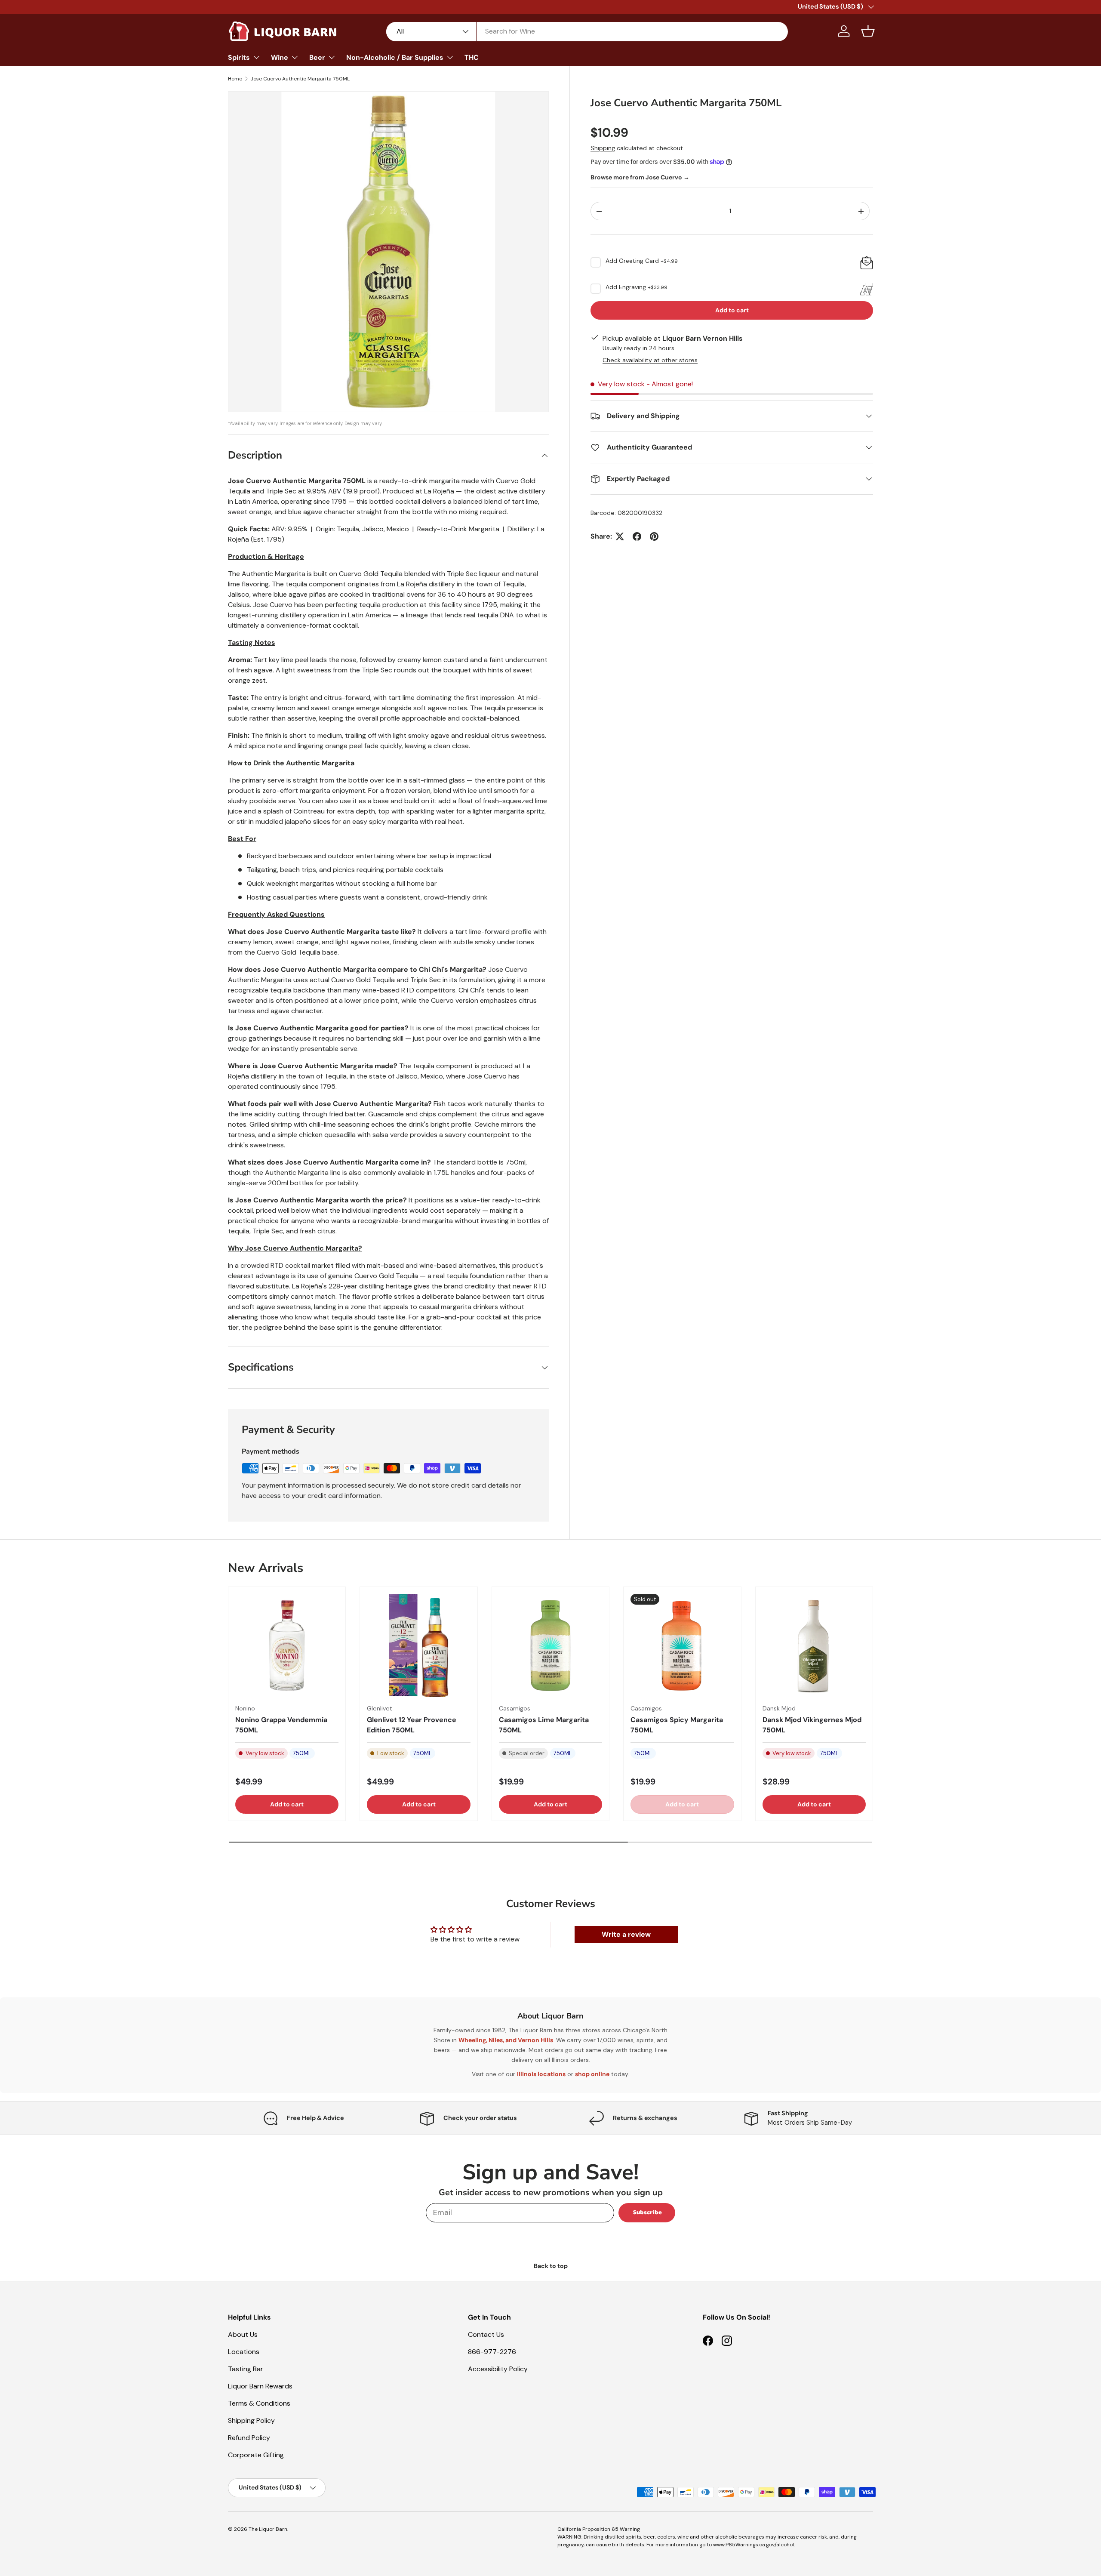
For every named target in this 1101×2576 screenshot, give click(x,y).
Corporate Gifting (256, 2455)
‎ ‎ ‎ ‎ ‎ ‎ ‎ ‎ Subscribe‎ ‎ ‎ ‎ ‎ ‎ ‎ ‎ (647, 2212)
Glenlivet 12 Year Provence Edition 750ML (412, 1725)
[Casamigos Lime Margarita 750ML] (550, 1645)
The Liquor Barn (268, 2529)
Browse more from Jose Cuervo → (640, 177)
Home (235, 79)
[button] (868, 31)
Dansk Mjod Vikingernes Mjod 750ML (812, 1725)
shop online (592, 2074)
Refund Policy (249, 2438)
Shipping (603, 148)
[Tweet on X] (620, 536)
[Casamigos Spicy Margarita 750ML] (682, 1645)
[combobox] (587, 31)
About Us (243, 2334)
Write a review (626, 1934)
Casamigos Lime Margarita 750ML (544, 1725)
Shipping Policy (251, 2420)
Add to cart (732, 310)
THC (472, 57)
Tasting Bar (246, 2369)
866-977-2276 (492, 2352)
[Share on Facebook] (637, 536)
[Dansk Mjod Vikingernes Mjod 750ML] (814, 1645)
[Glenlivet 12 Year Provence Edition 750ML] (418, 1645)
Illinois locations (541, 2074)
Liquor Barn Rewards (260, 2386)
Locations (244, 2352)
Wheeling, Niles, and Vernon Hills (506, 2040)
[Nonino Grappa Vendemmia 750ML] (287, 1645)
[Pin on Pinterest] (654, 536)
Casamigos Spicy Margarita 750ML (677, 1725)
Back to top (551, 2266)
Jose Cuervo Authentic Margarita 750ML (300, 79)
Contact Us (486, 2334)
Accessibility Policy (498, 2369)
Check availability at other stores (650, 360)
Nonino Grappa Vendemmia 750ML (281, 1725)
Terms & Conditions (259, 2403)
